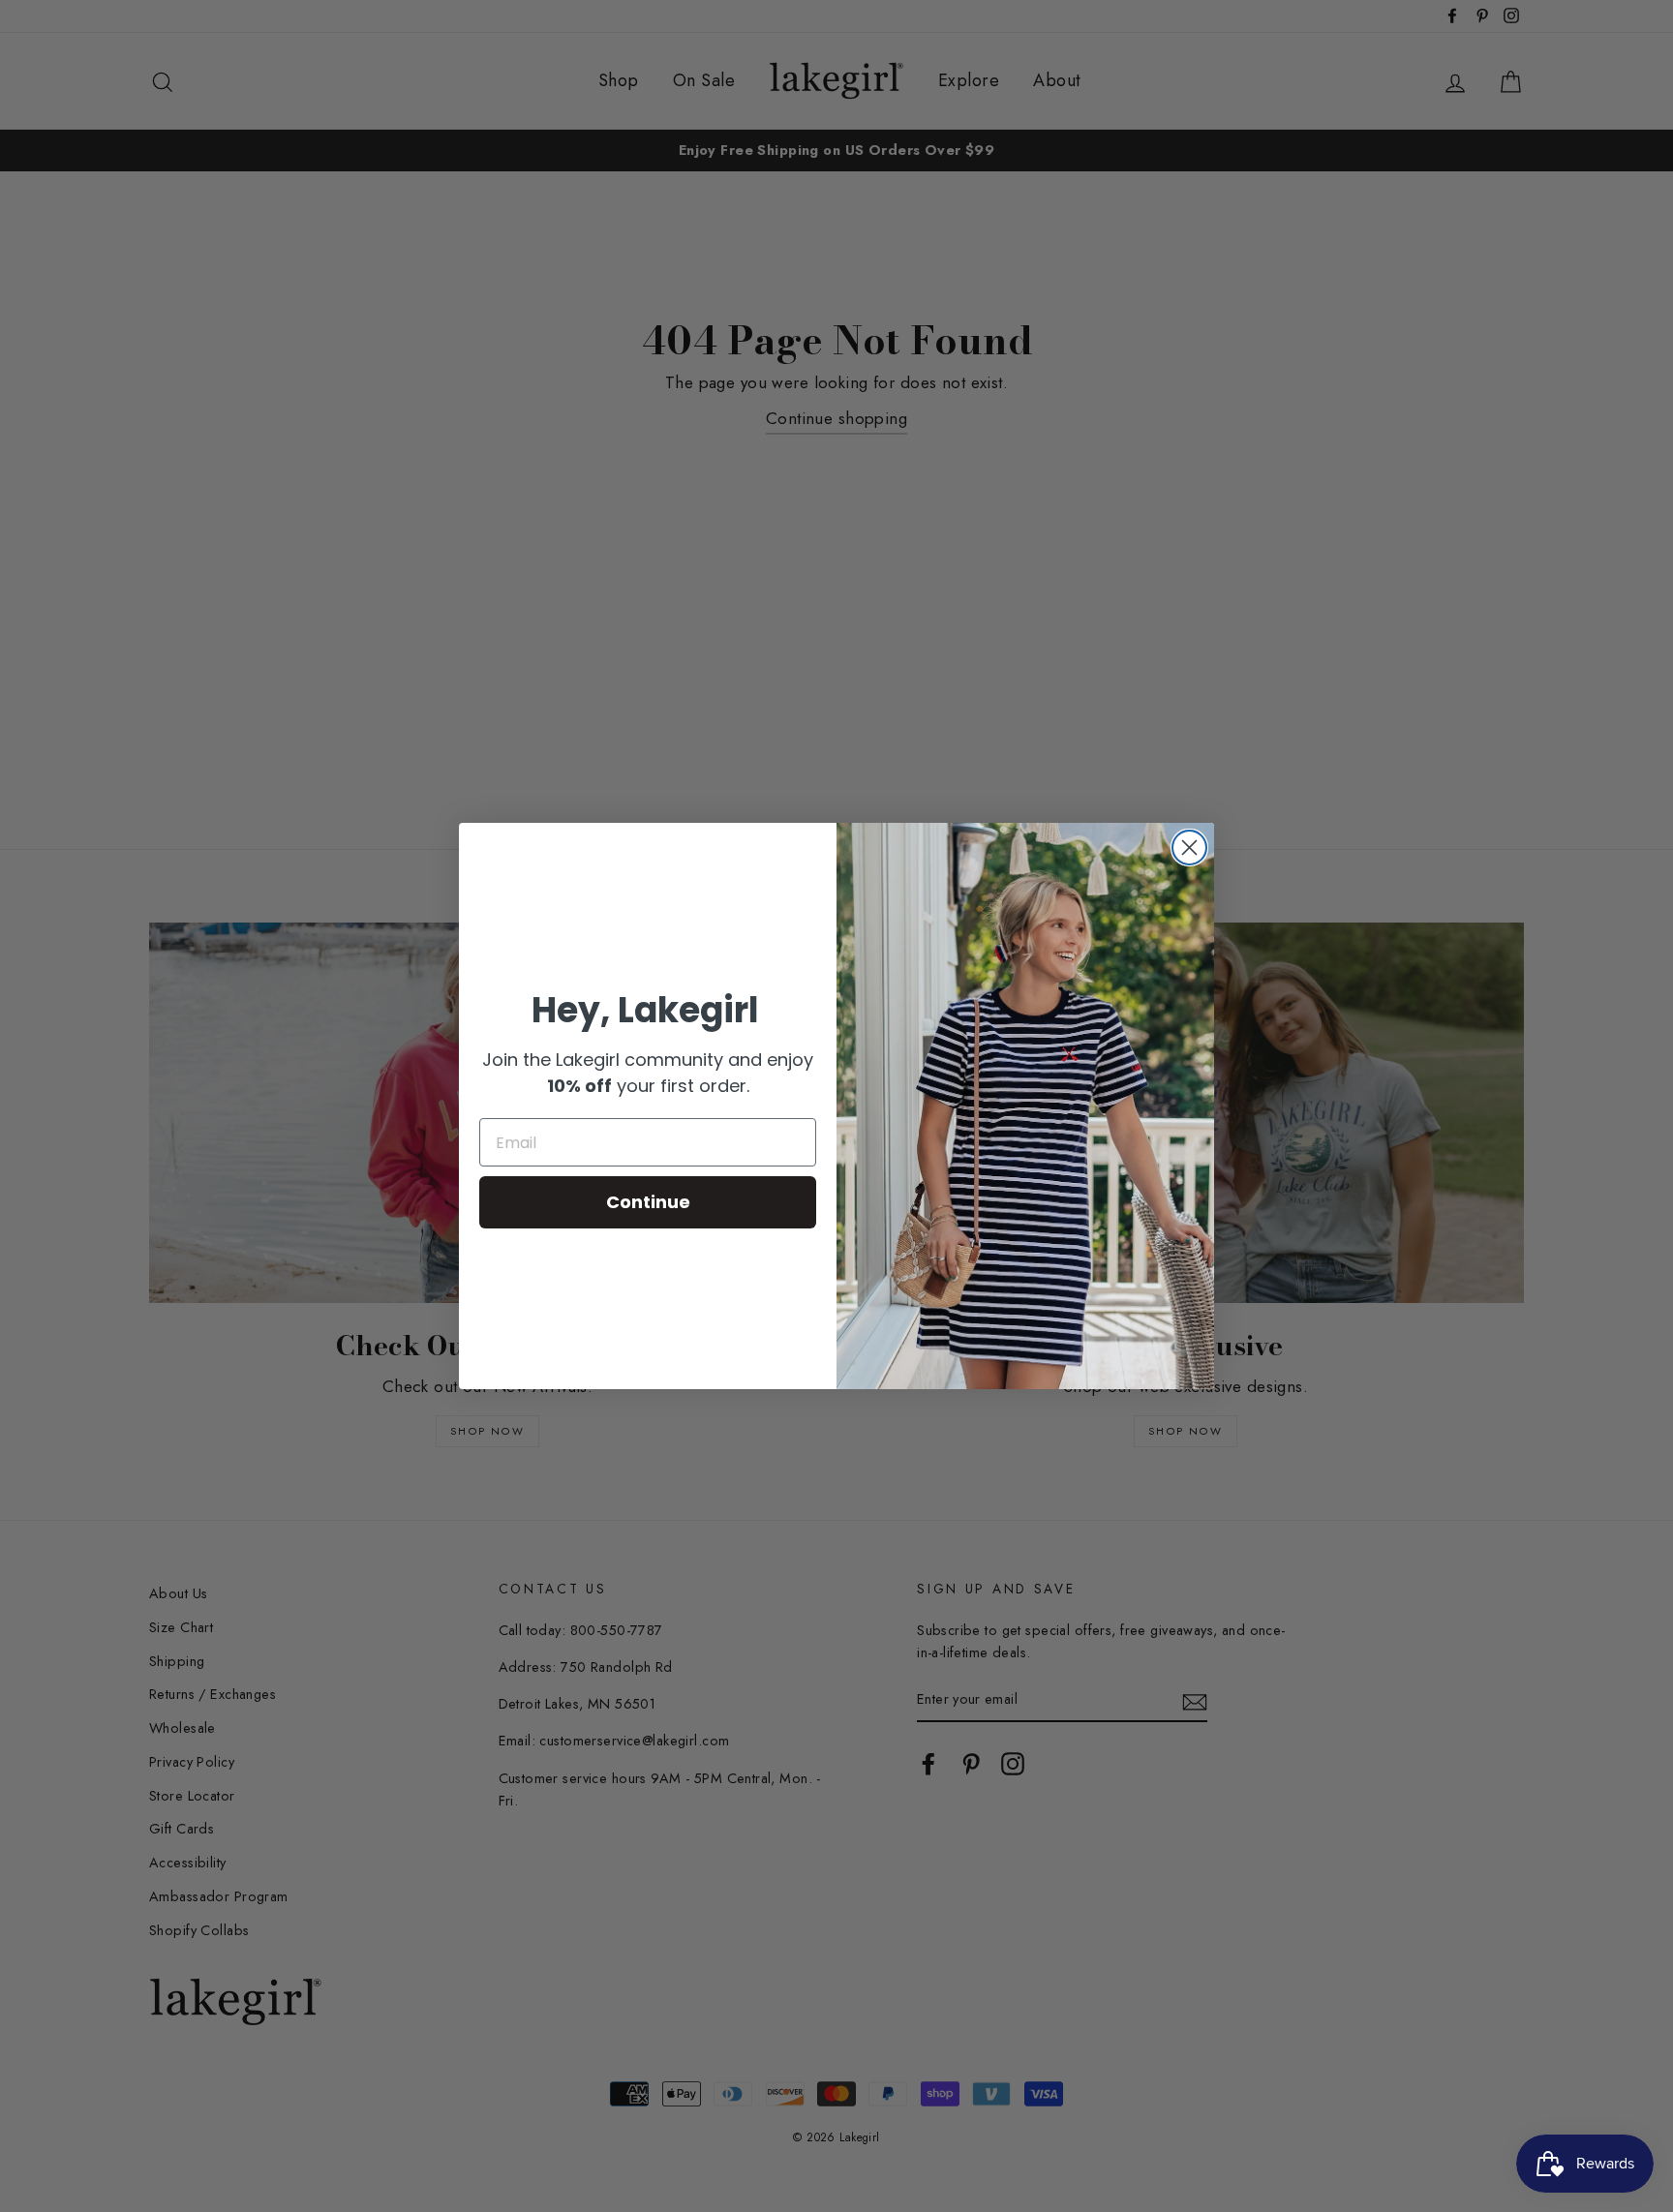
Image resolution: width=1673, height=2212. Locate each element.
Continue (648, 1202)
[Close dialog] (1189, 848)
